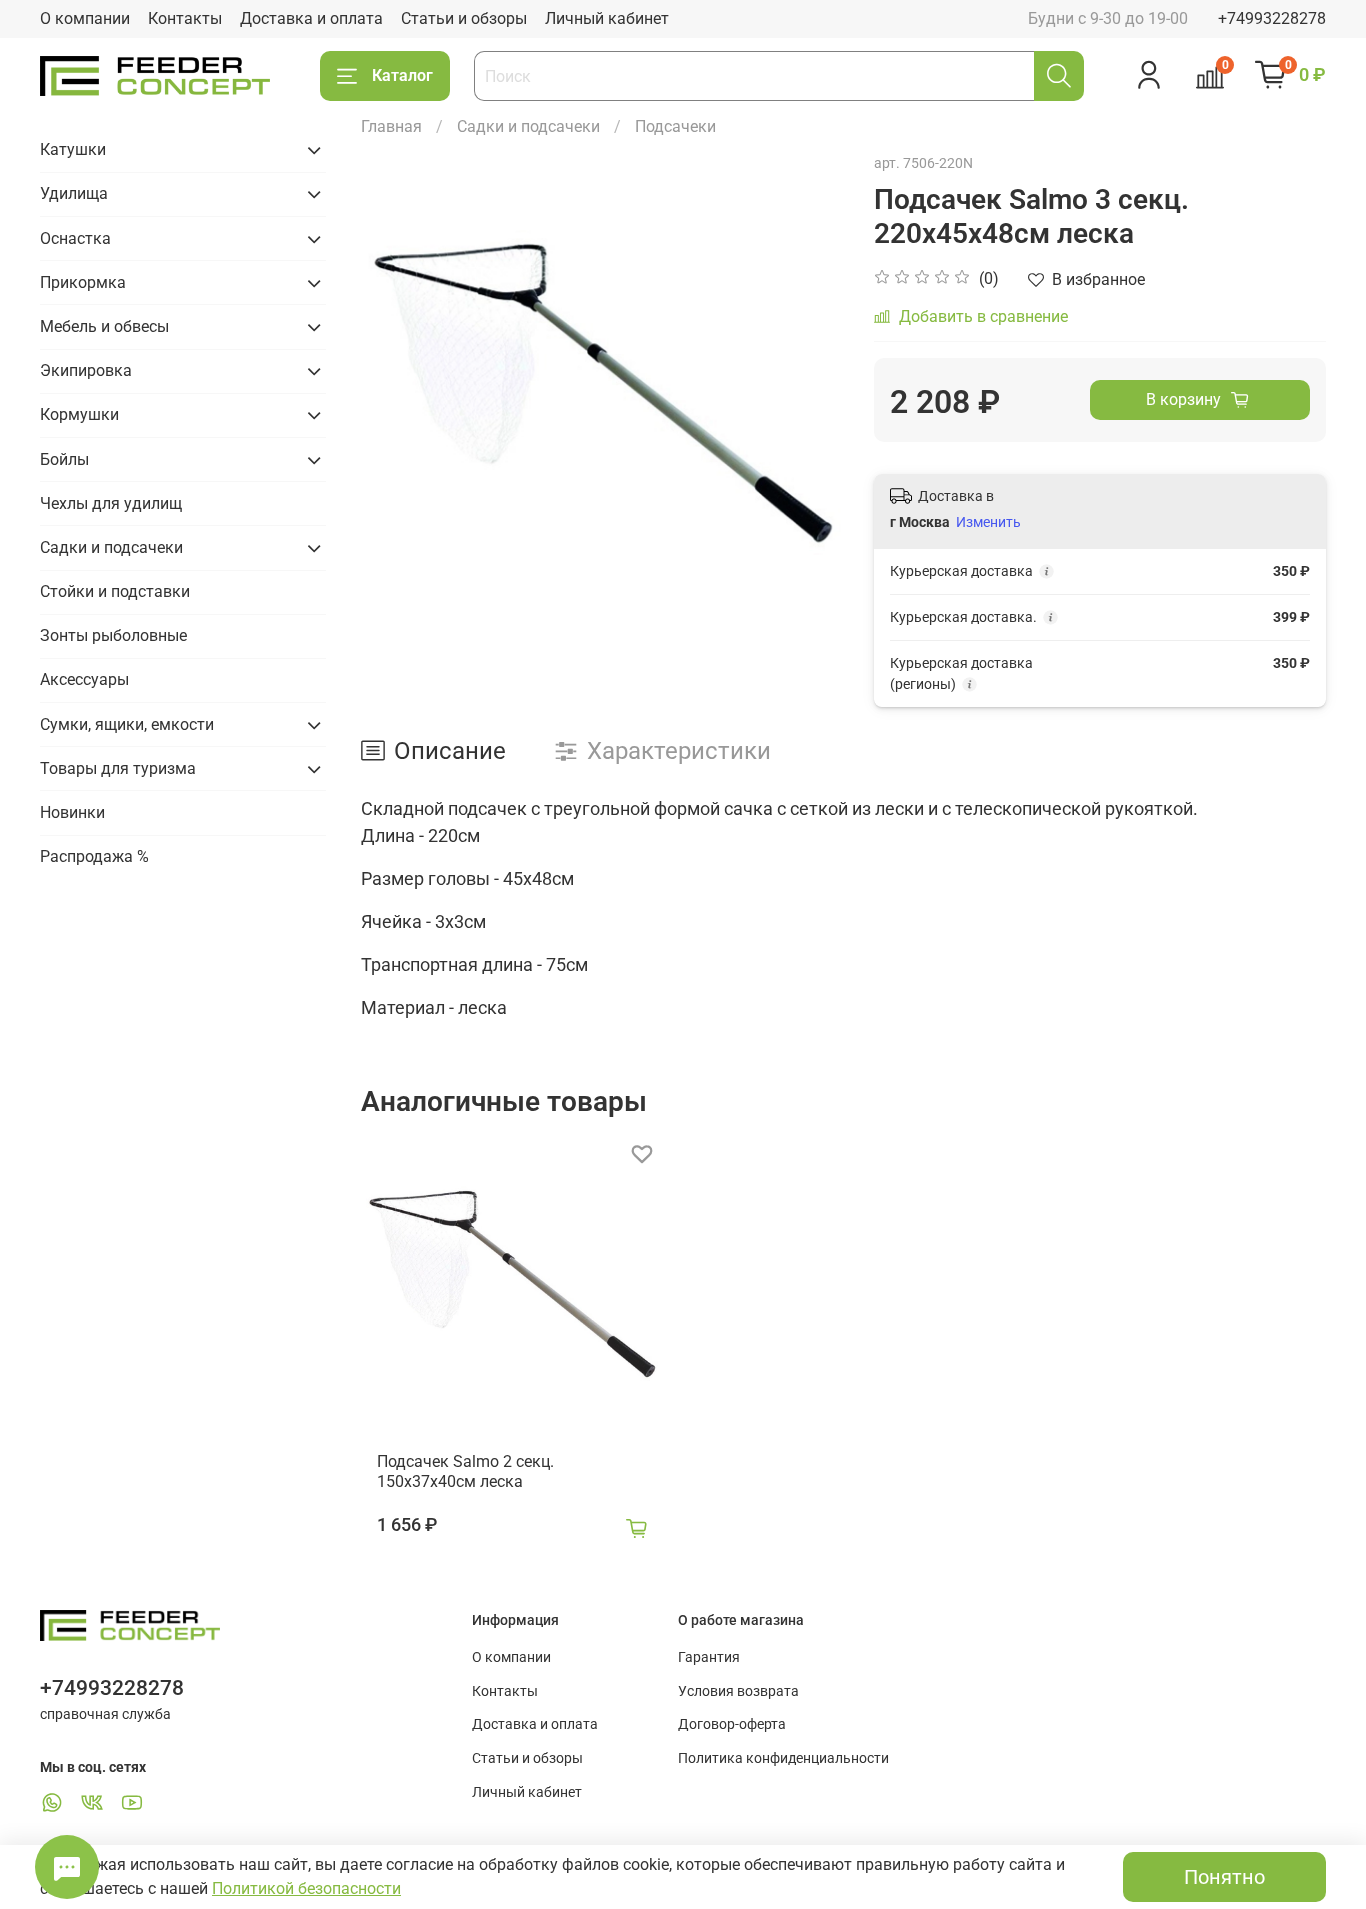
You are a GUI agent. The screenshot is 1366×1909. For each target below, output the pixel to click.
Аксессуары (84, 679)
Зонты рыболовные (113, 635)
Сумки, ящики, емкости (127, 724)
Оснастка (75, 238)
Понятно (1224, 1877)
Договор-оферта (732, 1724)
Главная (391, 126)
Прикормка (83, 282)
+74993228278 (1272, 18)
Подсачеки (675, 126)
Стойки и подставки (115, 591)
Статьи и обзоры (464, 18)
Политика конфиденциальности (783, 1758)
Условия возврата (738, 1691)
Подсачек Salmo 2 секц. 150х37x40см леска (465, 1471)
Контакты (185, 18)
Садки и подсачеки (528, 126)
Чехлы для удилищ (111, 503)
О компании (85, 18)
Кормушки (79, 414)
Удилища (74, 193)
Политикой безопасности (306, 1888)
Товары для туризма (118, 768)
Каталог (402, 75)
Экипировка (86, 370)
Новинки (72, 812)
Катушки (73, 149)
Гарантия (709, 1657)
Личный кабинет (607, 18)
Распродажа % (94, 856)
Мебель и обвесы (104, 326)
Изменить (988, 522)
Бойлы (64, 459)
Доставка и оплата (311, 18)
